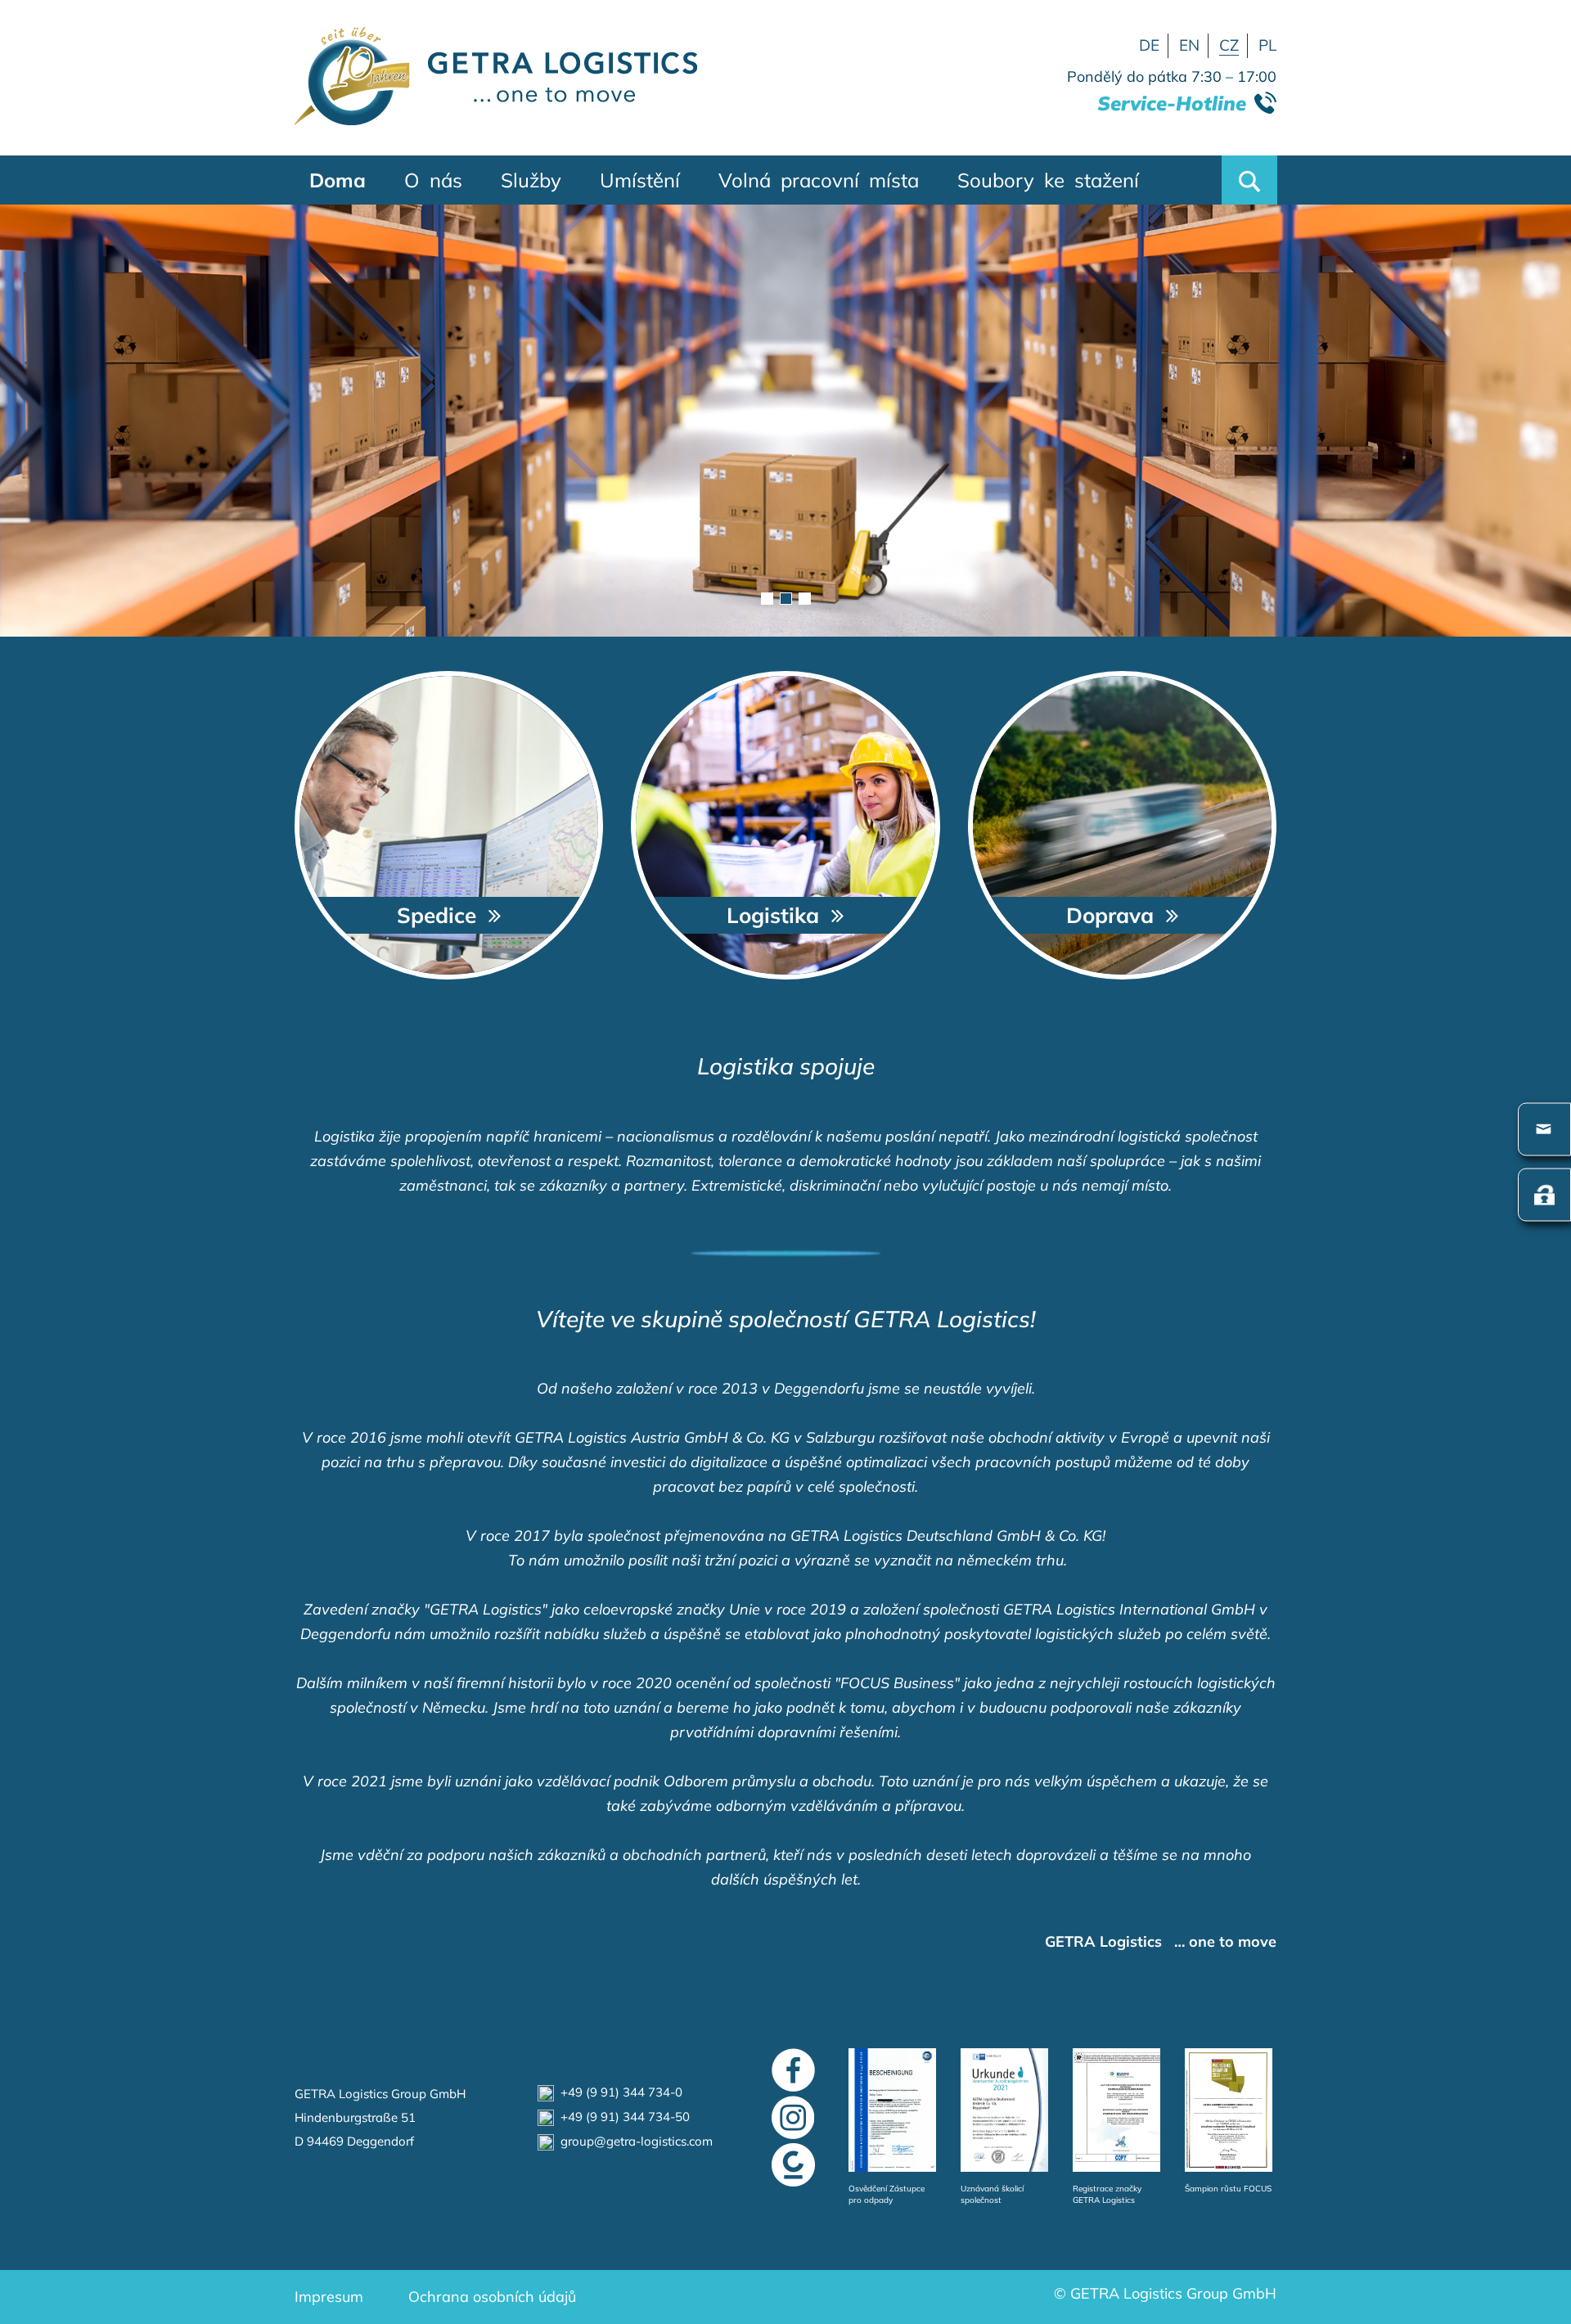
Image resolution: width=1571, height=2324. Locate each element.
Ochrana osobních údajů (492, 2297)
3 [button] (805, 599)
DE (1149, 45)
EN (1189, 45)
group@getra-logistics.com (633, 2141)
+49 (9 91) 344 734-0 (618, 2092)
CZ (1229, 45)
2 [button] (786, 599)
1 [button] (767, 599)
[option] (785, 421)
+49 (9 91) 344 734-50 (622, 2117)
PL (1267, 45)
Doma (338, 180)
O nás (433, 180)
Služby (531, 180)
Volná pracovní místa (819, 180)
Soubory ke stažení (1048, 180)
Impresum (329, 2297)
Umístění (640, 180)
